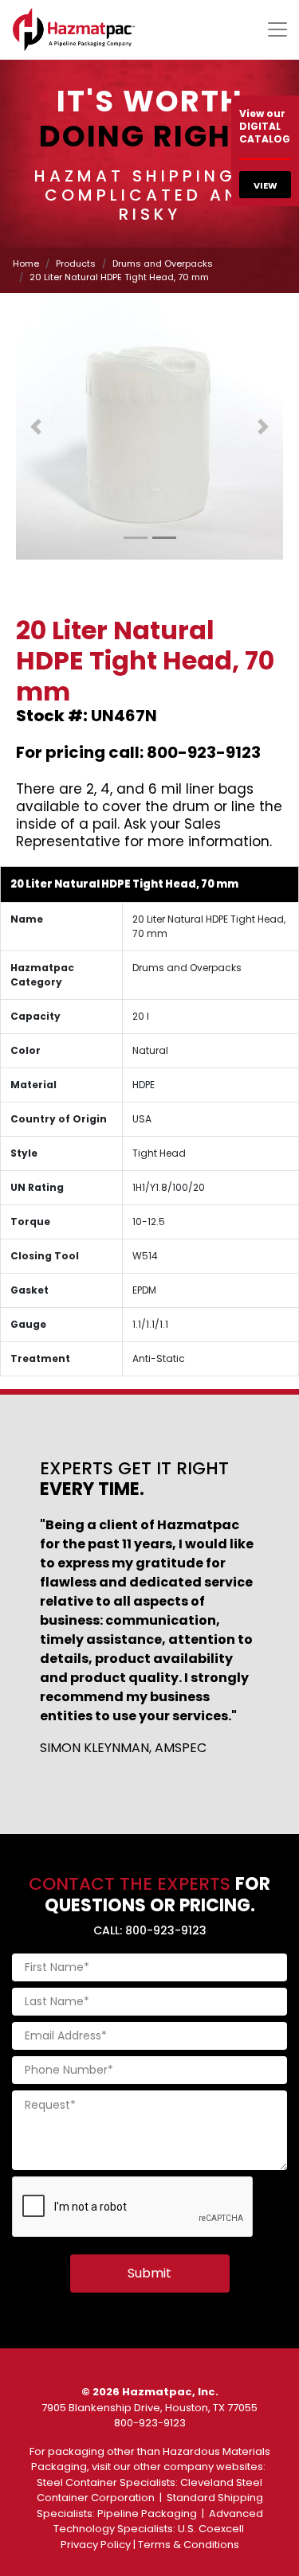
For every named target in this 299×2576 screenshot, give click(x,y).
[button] (36, 426)
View (266, 185)
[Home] (74, 29)
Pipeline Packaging (147, 2514)
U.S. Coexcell (211, 2529)
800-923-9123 (150, 2423)
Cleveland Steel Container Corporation (150, 2490)
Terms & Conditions (189, 2545)
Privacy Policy (96, 2545)
